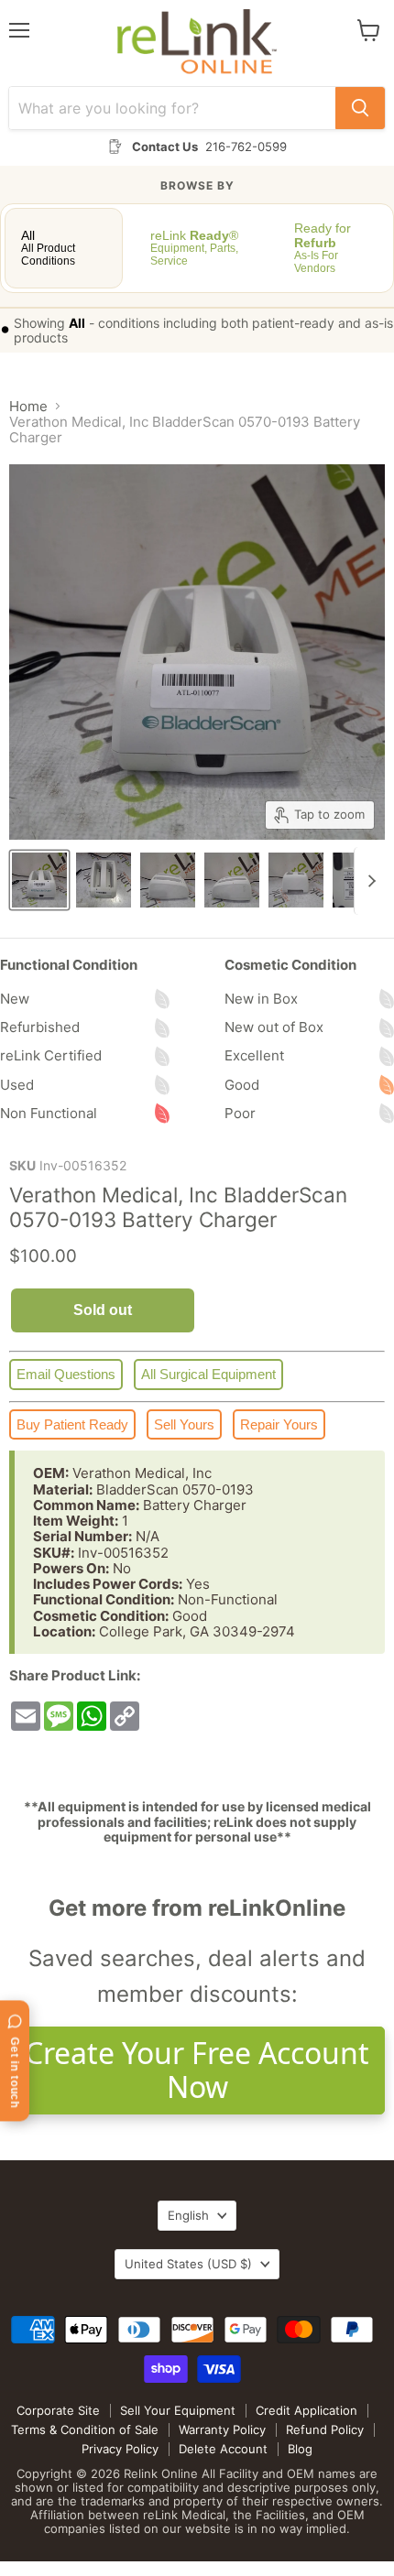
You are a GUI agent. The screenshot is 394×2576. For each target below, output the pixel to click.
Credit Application (306, 2410)
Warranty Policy (222, 2429)
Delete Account (223, 2449)
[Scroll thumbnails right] (368, 881)
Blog (300, 2449)
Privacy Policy (120, 2449)
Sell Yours (184, 1424)
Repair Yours (279, 1424)
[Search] (360, 108)
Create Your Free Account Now (197, 2070)
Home (28, 406)
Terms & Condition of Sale (85, 2429)
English (188, 2215)
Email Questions (66, 1374)
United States (188, 2264)
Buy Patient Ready (72, 1424)
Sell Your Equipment (178, 2410)
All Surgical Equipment (208, 1374)
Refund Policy (325, 2429)
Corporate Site (58, 2410)
